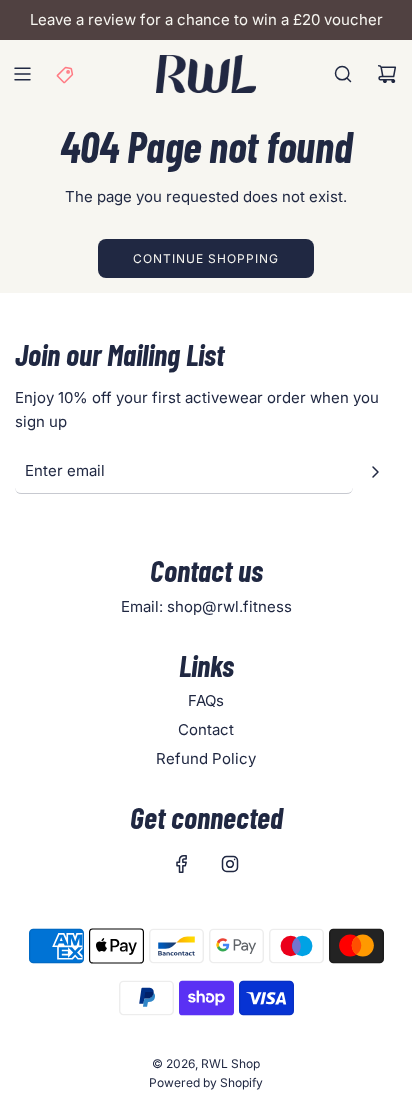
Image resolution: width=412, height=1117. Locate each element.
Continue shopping (206, 258)
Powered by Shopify (206, 1082)
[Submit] (375, 472)
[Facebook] (182, 864)
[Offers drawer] (66, 74)
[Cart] (387, 74)
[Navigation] (22, 74)
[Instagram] (230, 864)
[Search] (343, 74)
